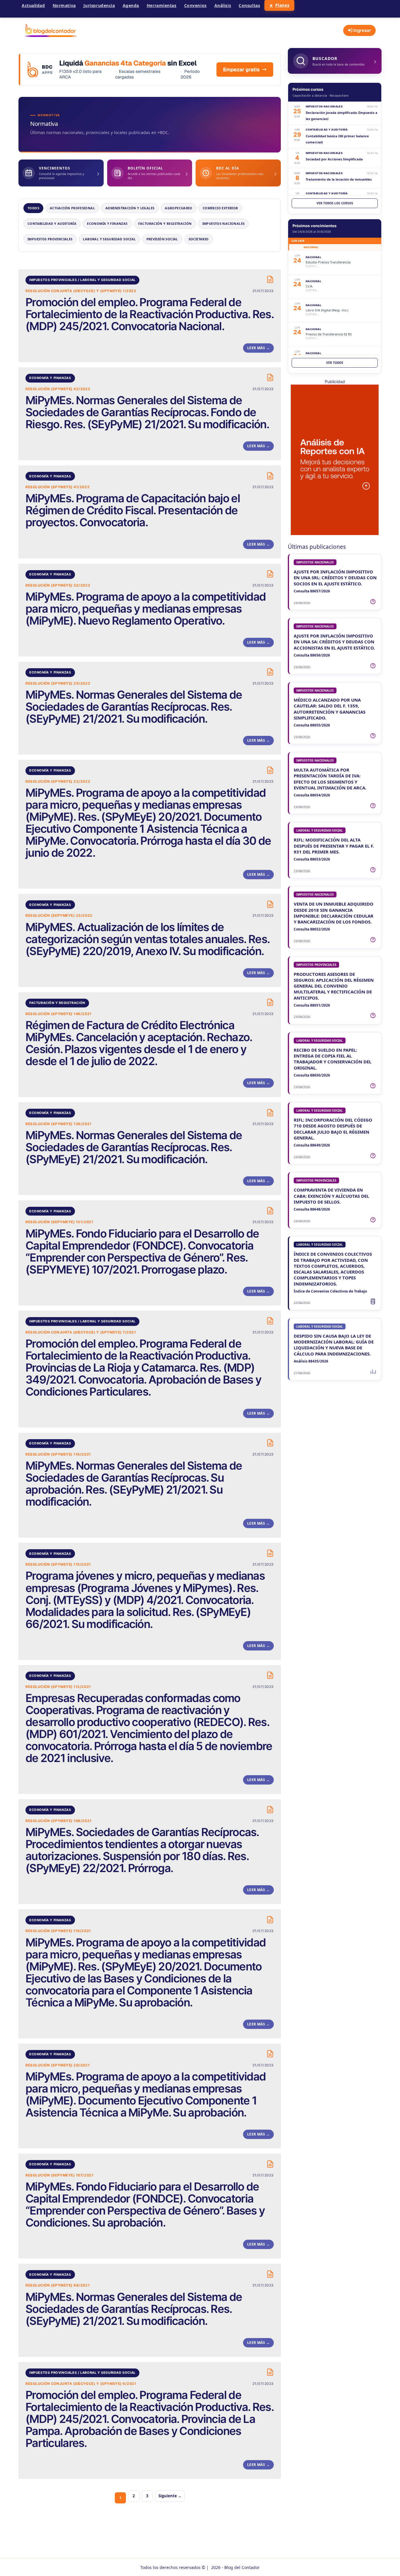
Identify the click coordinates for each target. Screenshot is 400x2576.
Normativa (64, 5)
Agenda (131, 5)
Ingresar (362, 30)
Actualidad (33, 5)
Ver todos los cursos (335, 203)
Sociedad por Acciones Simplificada (334, 159)
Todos (33, 208)
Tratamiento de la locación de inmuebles (339, 179)
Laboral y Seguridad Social (109, 239)
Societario (199, 239)
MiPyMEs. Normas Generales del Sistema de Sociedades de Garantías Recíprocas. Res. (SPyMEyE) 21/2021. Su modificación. (134, 1147)
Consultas (249, 5)
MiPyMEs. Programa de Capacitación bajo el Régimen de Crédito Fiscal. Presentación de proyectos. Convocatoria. (133, 510)
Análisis (223, 5)
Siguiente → (170, 2496)
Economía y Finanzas (107, 223)
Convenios (195, 5)
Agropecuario (178, 208)
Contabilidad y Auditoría (52, 223)
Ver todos (335, 363)
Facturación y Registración (165, 223)
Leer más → (258, 348)
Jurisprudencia (99, 5)
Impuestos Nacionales (224, 223)
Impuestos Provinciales (50, 239)
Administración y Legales (130, 208)
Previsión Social (162, 239)
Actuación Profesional (72, 208)
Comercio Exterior (220, 208)
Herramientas (162, 5)
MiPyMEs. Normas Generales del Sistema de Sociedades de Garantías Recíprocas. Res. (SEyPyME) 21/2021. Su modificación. (134, 707)
